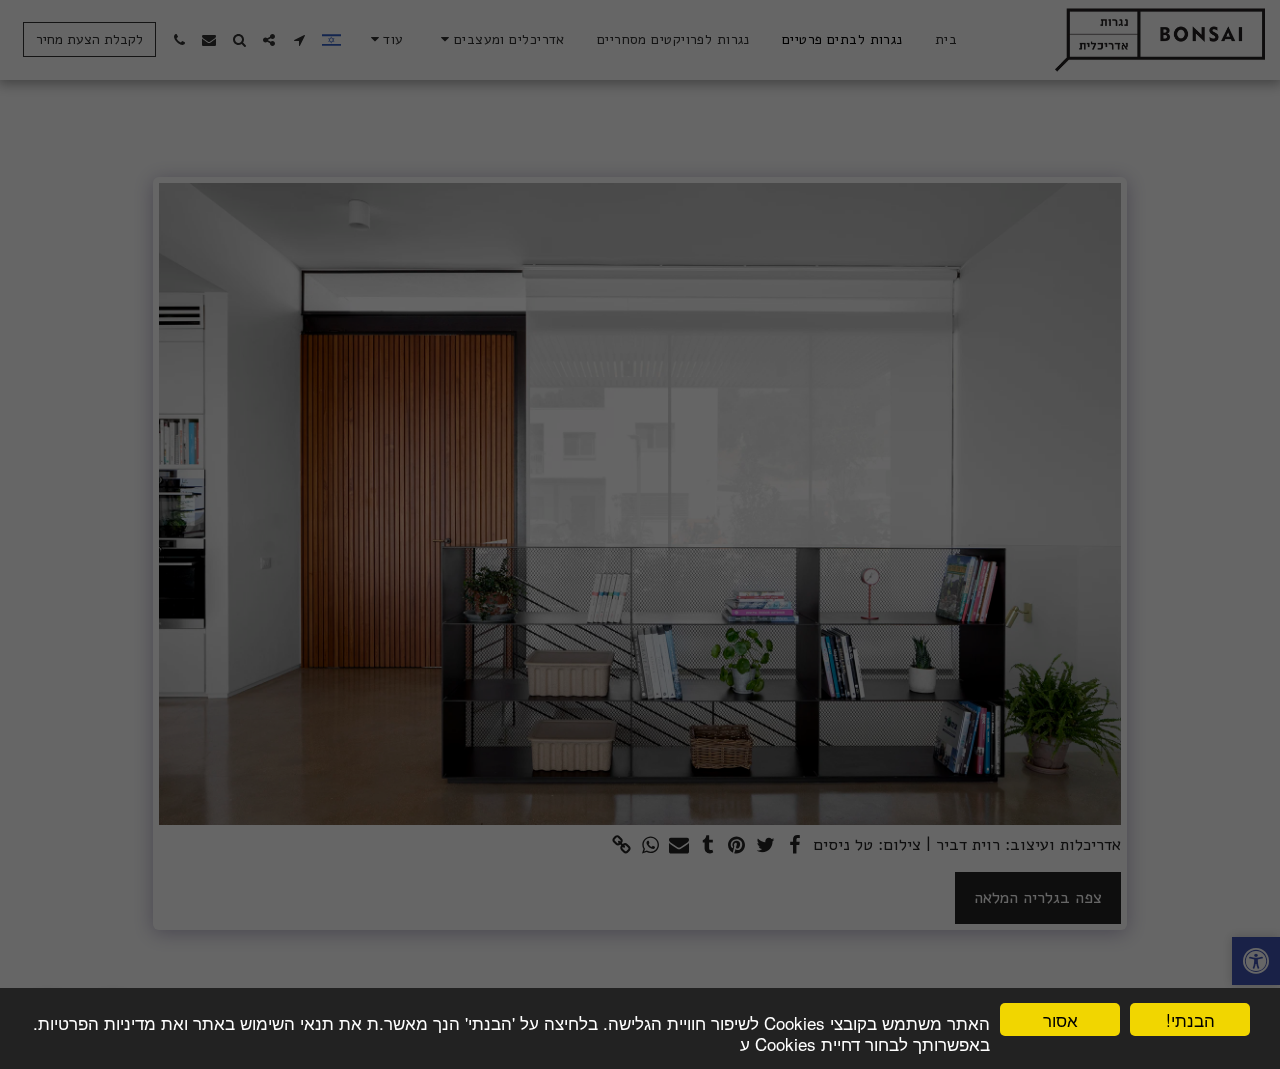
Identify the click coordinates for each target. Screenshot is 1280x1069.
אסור (1060, 1019)
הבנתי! (1190, 1019)
